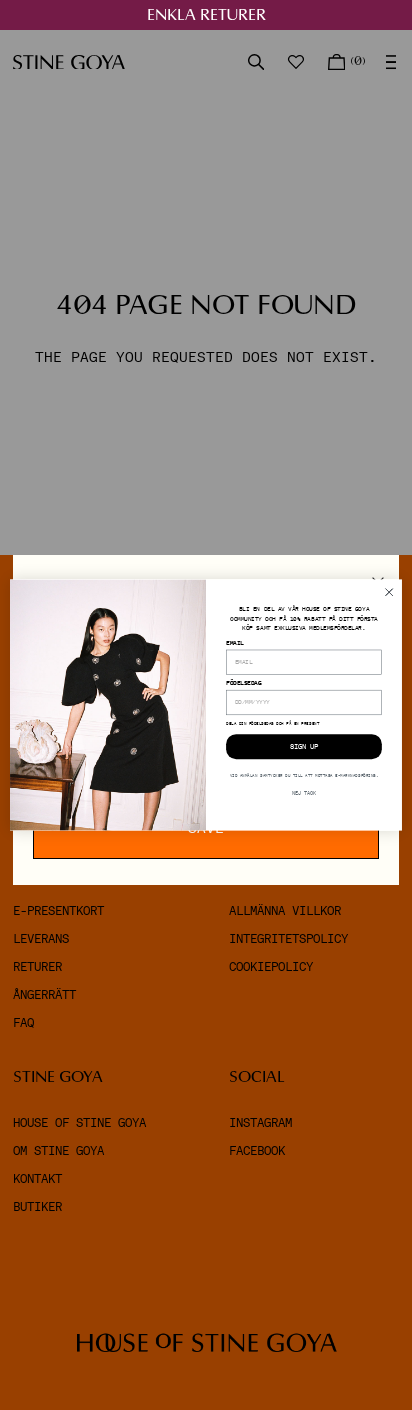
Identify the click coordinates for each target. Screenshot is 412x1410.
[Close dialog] (389, 592)
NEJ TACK (304, 794)
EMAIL (235, 643)
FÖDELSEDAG (243, 683)
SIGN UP (304, 747)
